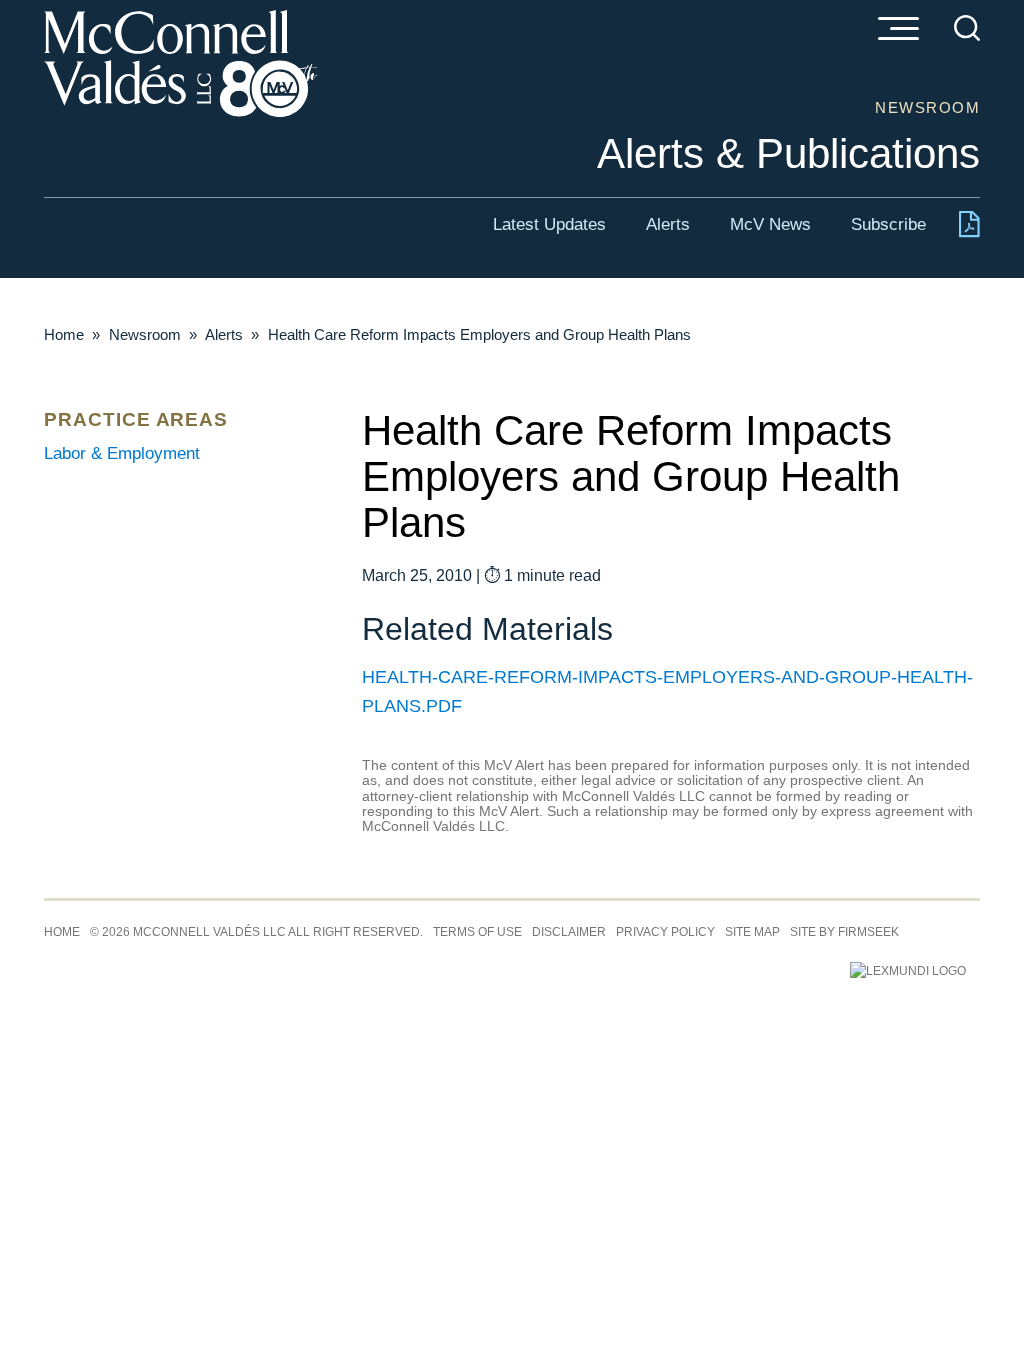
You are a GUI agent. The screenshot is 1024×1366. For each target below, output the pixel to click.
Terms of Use (477, 932)
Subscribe (888, 224)
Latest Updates (549, 224)
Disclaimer (569, 932)
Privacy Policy (665, 932)
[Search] (967, 28)
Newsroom (145, 334)
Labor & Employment (122, 453)
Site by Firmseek (844, 932)
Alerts (668, 224)
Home (64, 334)
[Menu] (898, 30)
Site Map (752, 932)
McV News (770, 224)
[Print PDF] (969, 228)
